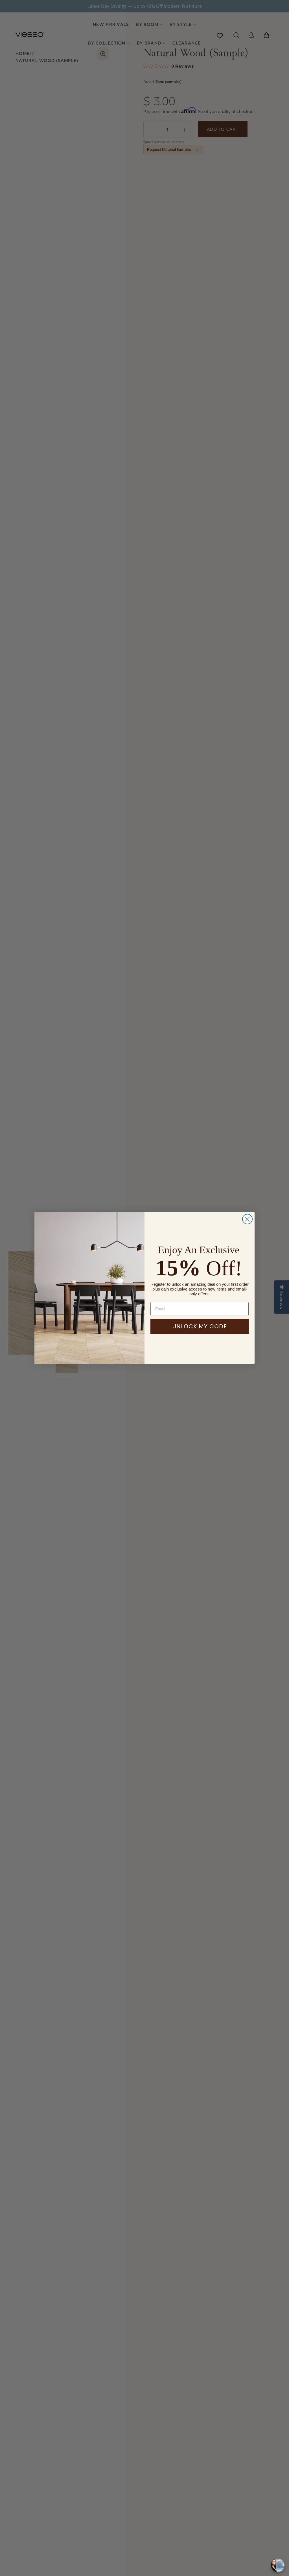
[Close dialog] (247, 1219)
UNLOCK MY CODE (200, 1326)
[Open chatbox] (278, 2565)
